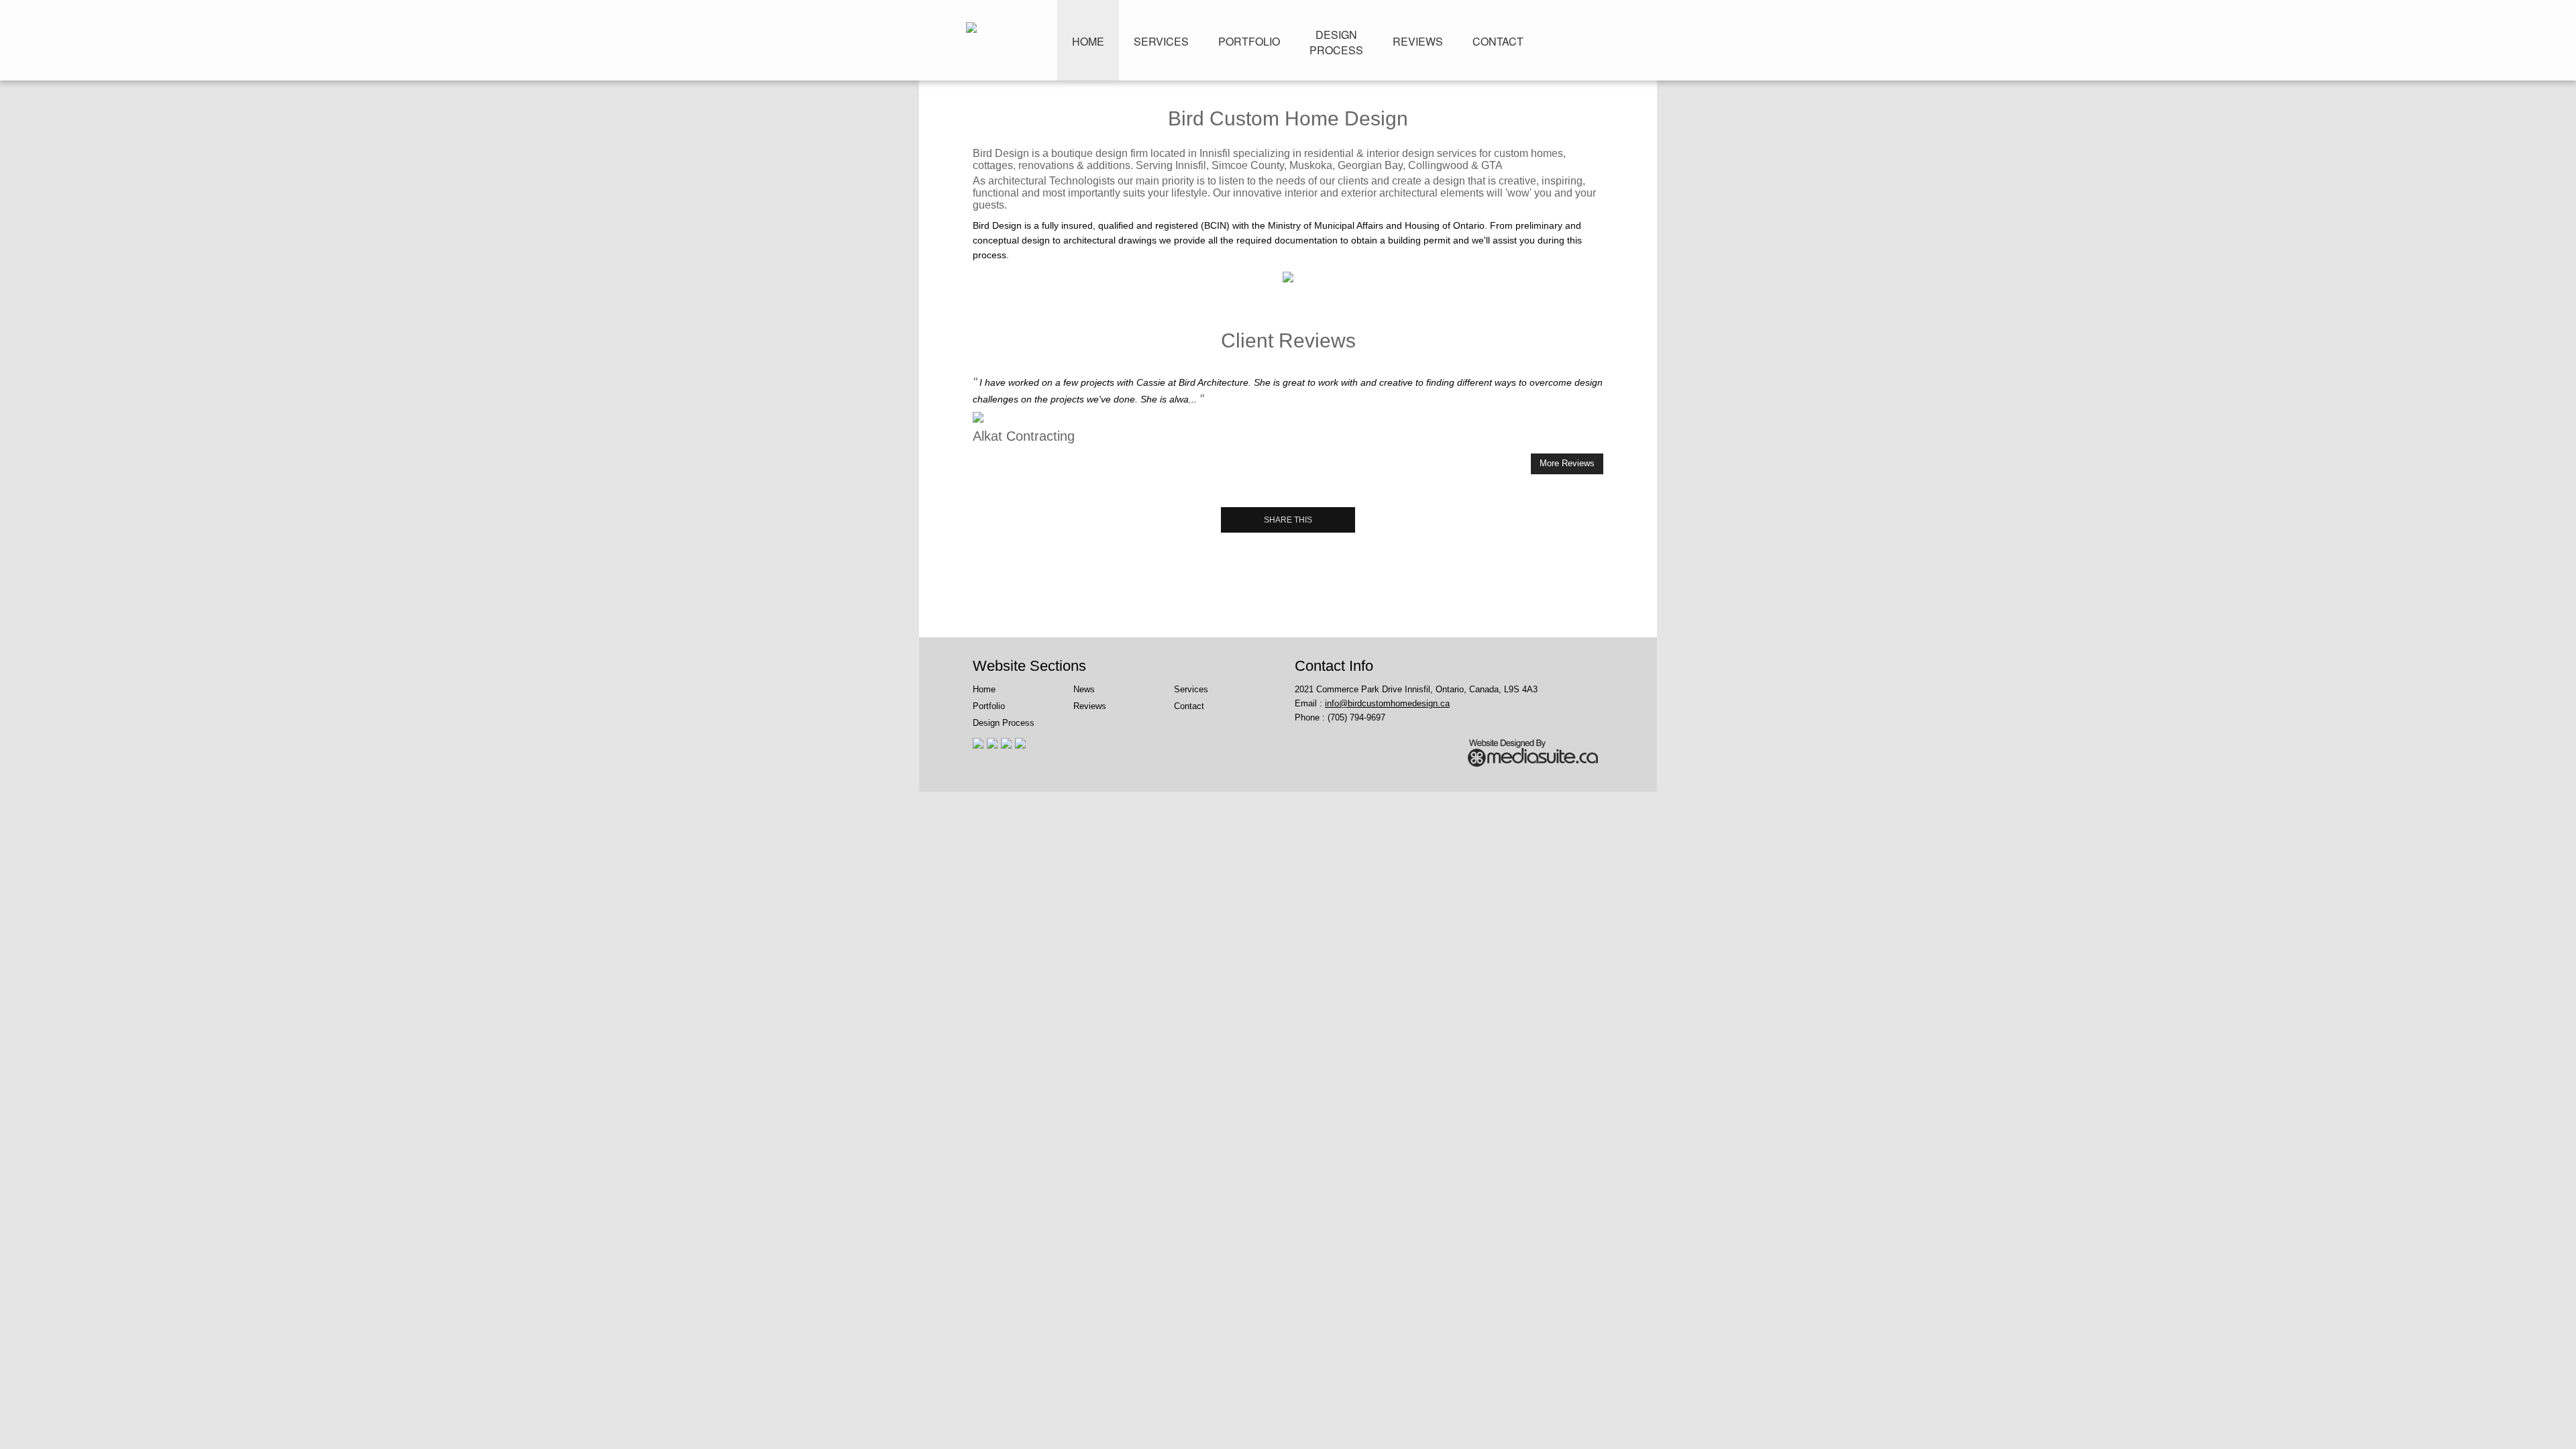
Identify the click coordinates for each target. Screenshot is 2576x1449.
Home (1088, 41)
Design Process (1004, 723)
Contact (1498, 41)
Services (1161, 41)
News (1084, 689)
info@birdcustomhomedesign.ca (1387, 703)
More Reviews (1567, 463)
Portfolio (1249, 41)
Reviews (1418, 41)
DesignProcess (1336, 42)
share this (1288, 520)
